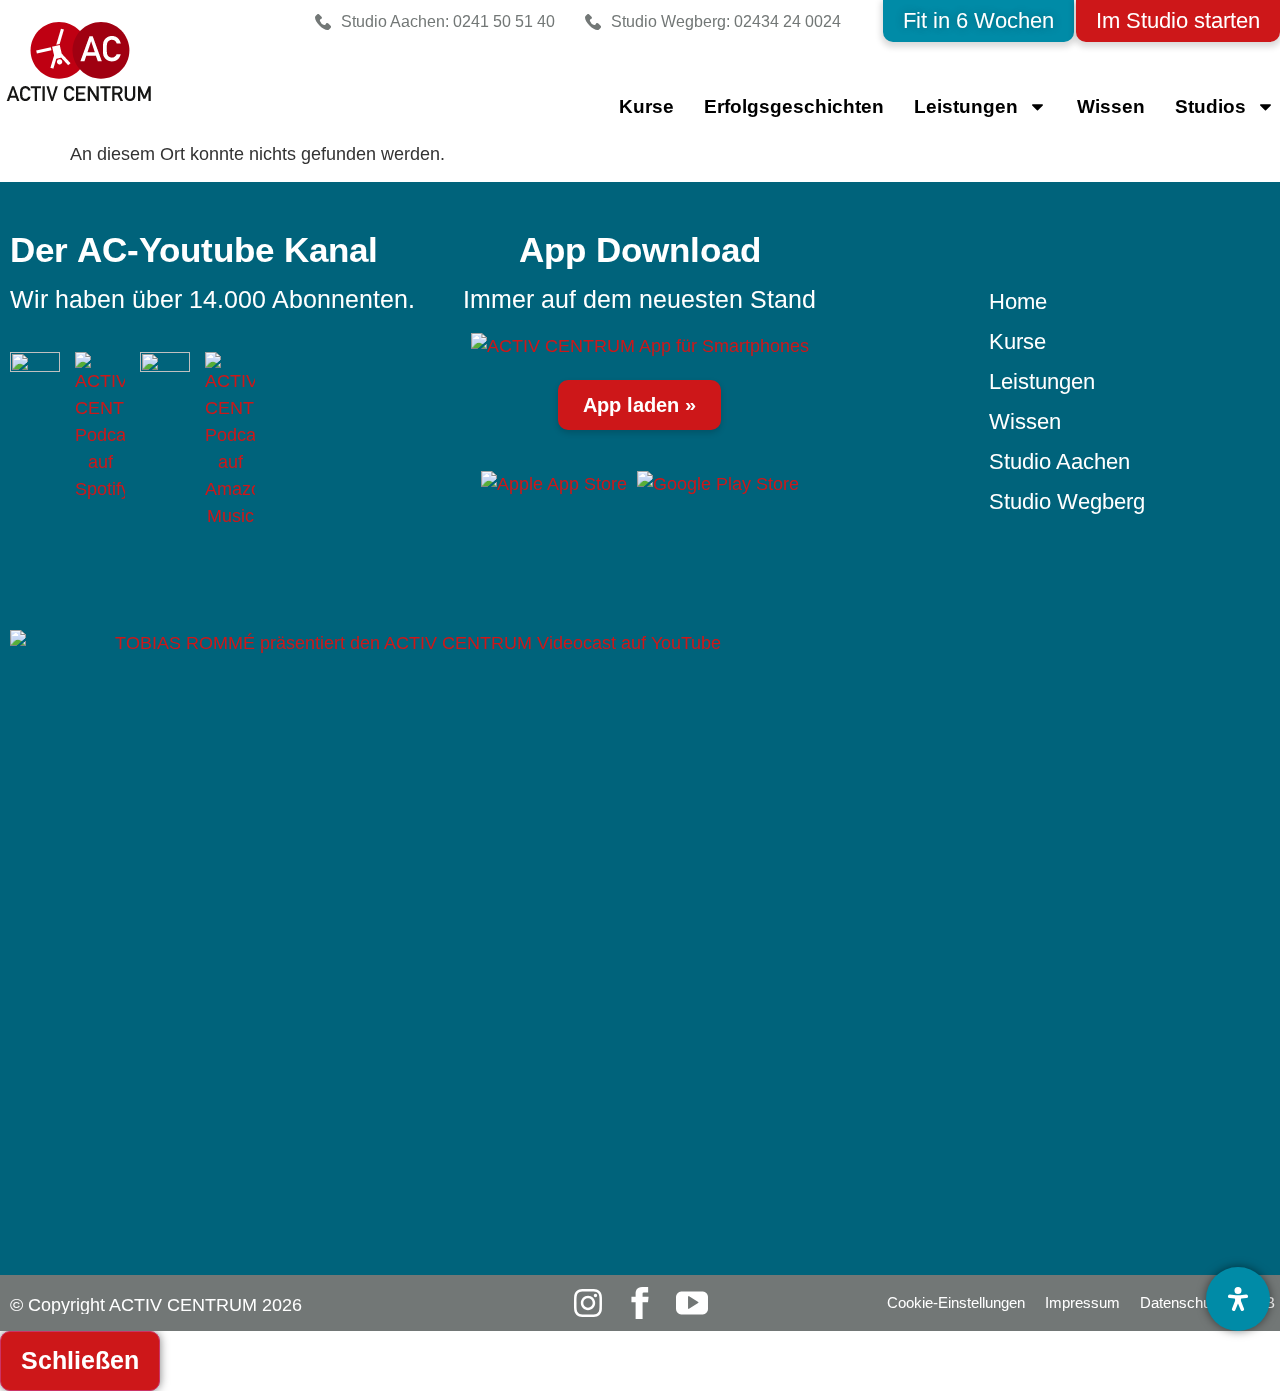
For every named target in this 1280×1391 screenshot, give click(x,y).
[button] (978, 21)
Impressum (1082, 1302)
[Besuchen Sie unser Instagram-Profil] (588, 1303)
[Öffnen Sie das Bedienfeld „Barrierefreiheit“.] (1238, 1299)
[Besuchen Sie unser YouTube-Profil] (692, 1303)
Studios (1210, 106)
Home (1018, 301)
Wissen (1111, 106)
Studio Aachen (1059, 461)
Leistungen (1042, 381)
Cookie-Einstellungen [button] (956, 1302)
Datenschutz (1181, 1302)
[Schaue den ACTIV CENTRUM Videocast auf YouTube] (410, 952)
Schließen (80, 1360)
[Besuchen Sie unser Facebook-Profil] (640, 1303)
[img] (640, 346)
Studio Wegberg (1067, 501)
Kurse (646, 106)
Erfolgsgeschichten (794, 106)
